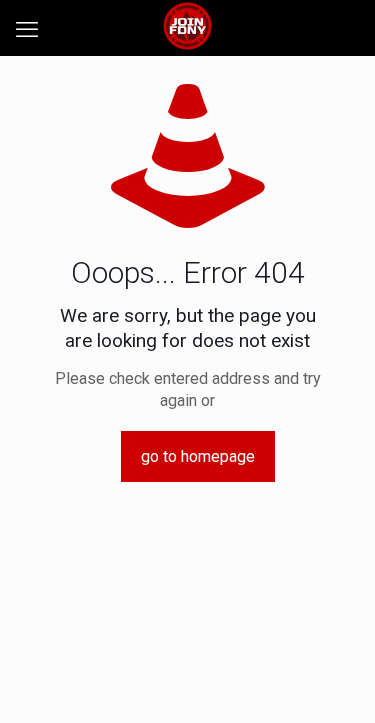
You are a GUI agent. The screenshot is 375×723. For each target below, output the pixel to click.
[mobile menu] (27, 30)
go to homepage (198, 456)
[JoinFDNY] (187, 25)
